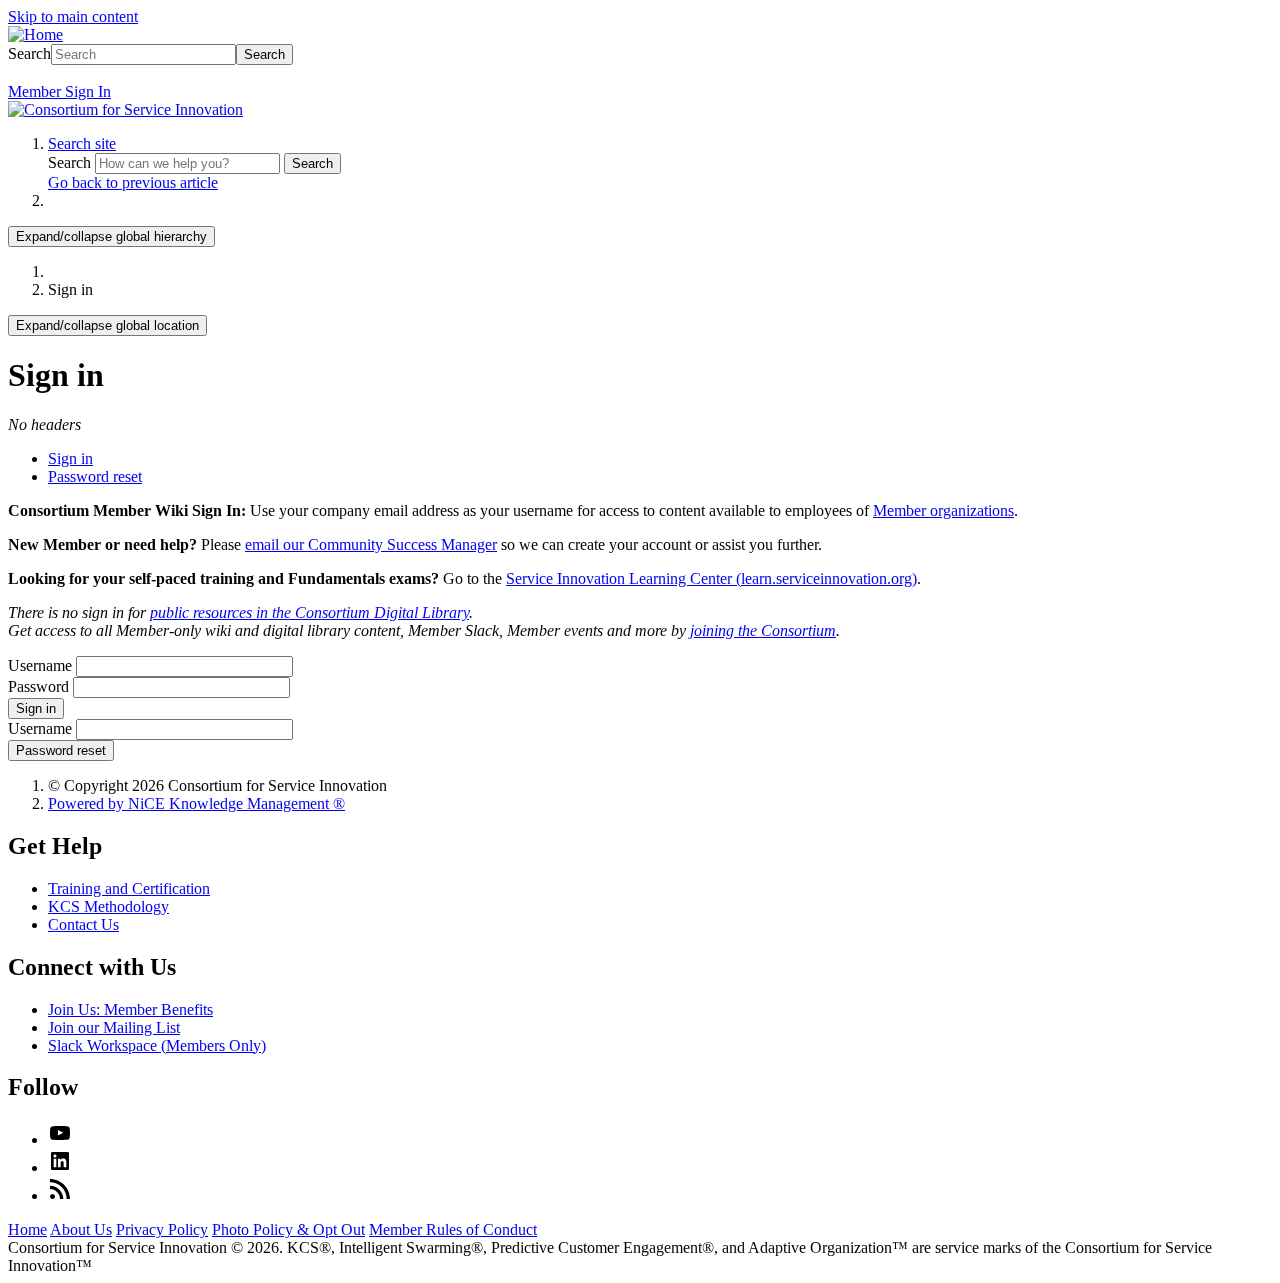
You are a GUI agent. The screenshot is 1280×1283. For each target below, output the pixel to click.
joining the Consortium (763, 630)
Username (40, 665)
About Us (81, 1229)
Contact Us (83, 924)
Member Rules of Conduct (453, 1229)
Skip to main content (73, 16)
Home (27, 1229)
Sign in (70, 458)
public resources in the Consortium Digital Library (309, 612)
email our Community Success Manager (371, 544)
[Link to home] (125, 109)
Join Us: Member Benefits (130, 1009)
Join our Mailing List (114, 1027)
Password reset (95, 476)
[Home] (35, 34)
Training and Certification (129, 888)
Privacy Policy (162, 1229)
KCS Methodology (108, 906)
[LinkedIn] (60, 1167)
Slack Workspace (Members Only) (157, 1045)
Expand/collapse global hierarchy (111, 236)
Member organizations (943, 510)
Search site (82, 143)
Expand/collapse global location (107, 325)
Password (38, 686)
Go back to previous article (133, 182)
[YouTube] (60, 1139)
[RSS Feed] (60, 1195)
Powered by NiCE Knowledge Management (196, 803)
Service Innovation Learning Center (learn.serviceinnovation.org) (711, 578)
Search (29, 53)
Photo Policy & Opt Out (288, 1229)
